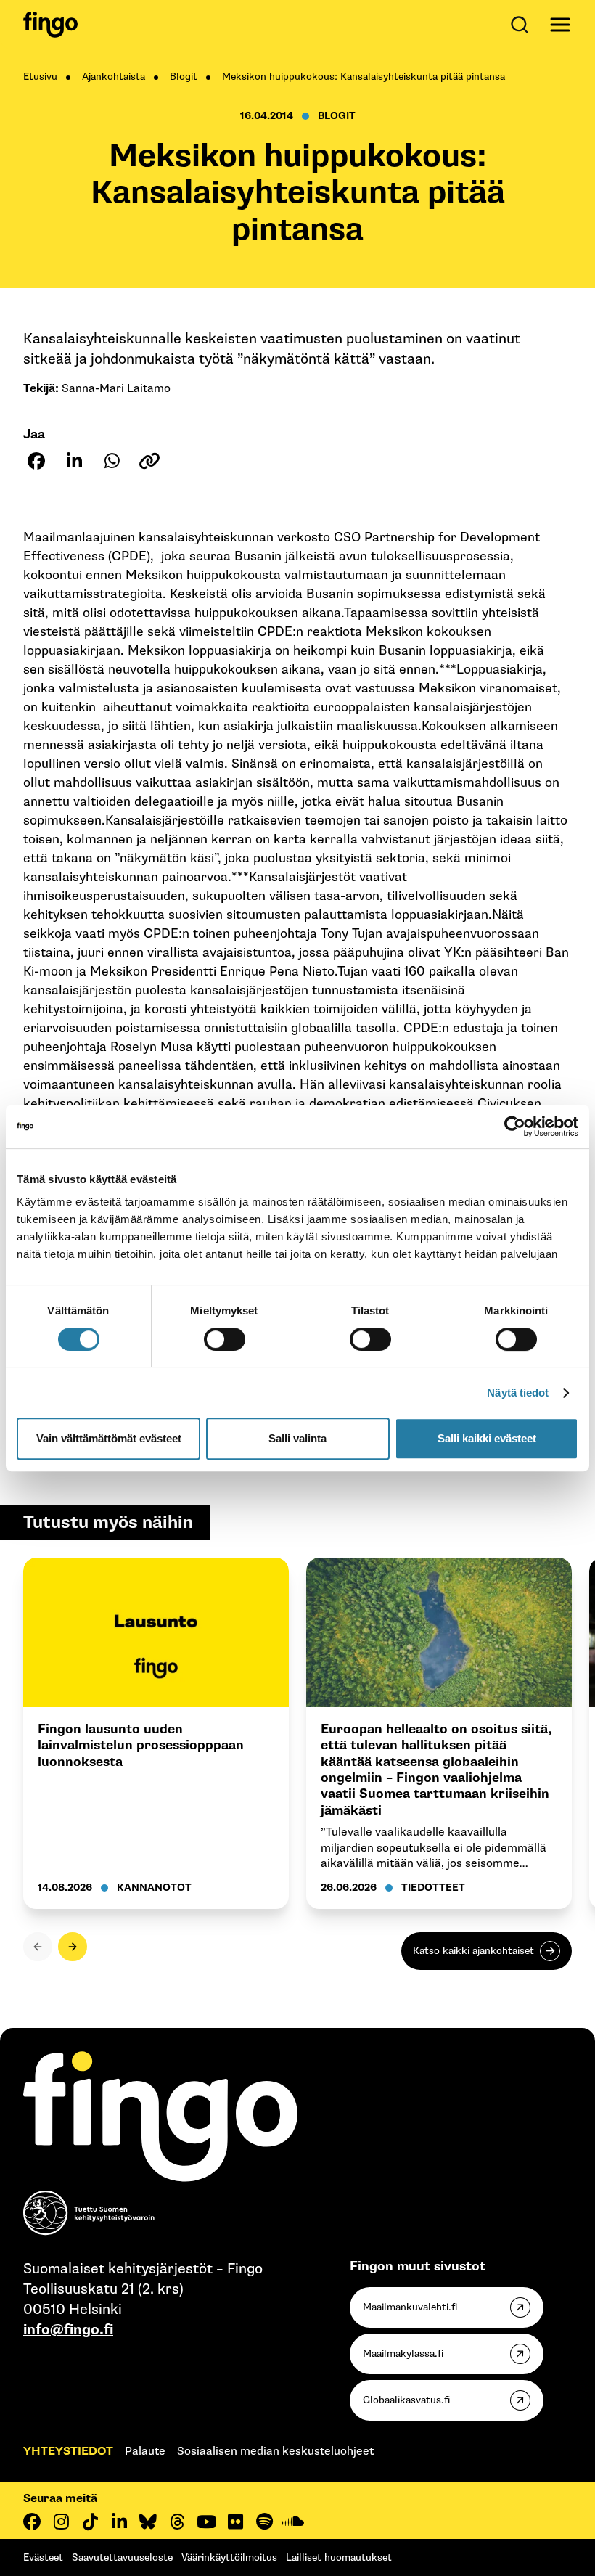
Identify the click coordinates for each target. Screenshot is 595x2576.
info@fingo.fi (68, 2330)
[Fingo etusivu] (50, 25)
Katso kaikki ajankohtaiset (473, 1951)
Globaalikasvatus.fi (406, 2400)
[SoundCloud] (293, 2522)
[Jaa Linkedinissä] (74, 461)
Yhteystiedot (68, 2452)
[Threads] (177, 2522)
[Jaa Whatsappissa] (112, 461)
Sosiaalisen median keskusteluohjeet (275, 2452)
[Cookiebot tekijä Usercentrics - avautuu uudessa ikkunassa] (515, 1127)
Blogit (184, 77)
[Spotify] (264, 2522)
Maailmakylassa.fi (403, 2354)
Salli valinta (297, 1438)
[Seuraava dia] (73, 1947)
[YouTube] (206, 2522)
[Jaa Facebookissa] (36, 461)
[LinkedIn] (119, 2522)
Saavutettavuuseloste (122, 2557)
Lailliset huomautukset (339, 2557)
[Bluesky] (148, 2522)
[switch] (225, 1339)
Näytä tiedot (518, 1393)
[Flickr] (235, 2522)
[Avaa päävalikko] (560, 25)
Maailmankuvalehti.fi (410, 2307)
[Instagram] (61, 2522)
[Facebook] (32, 2522)
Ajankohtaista (114, 77)
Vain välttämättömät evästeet (109, 1438)
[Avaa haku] (522, 25)
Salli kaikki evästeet (487, 1438)
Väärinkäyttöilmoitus (229, 2557)
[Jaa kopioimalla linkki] (149, 461)
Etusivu (40, 77)
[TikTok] (90, 2522)
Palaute (145, 2452)
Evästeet (43, 2557)
